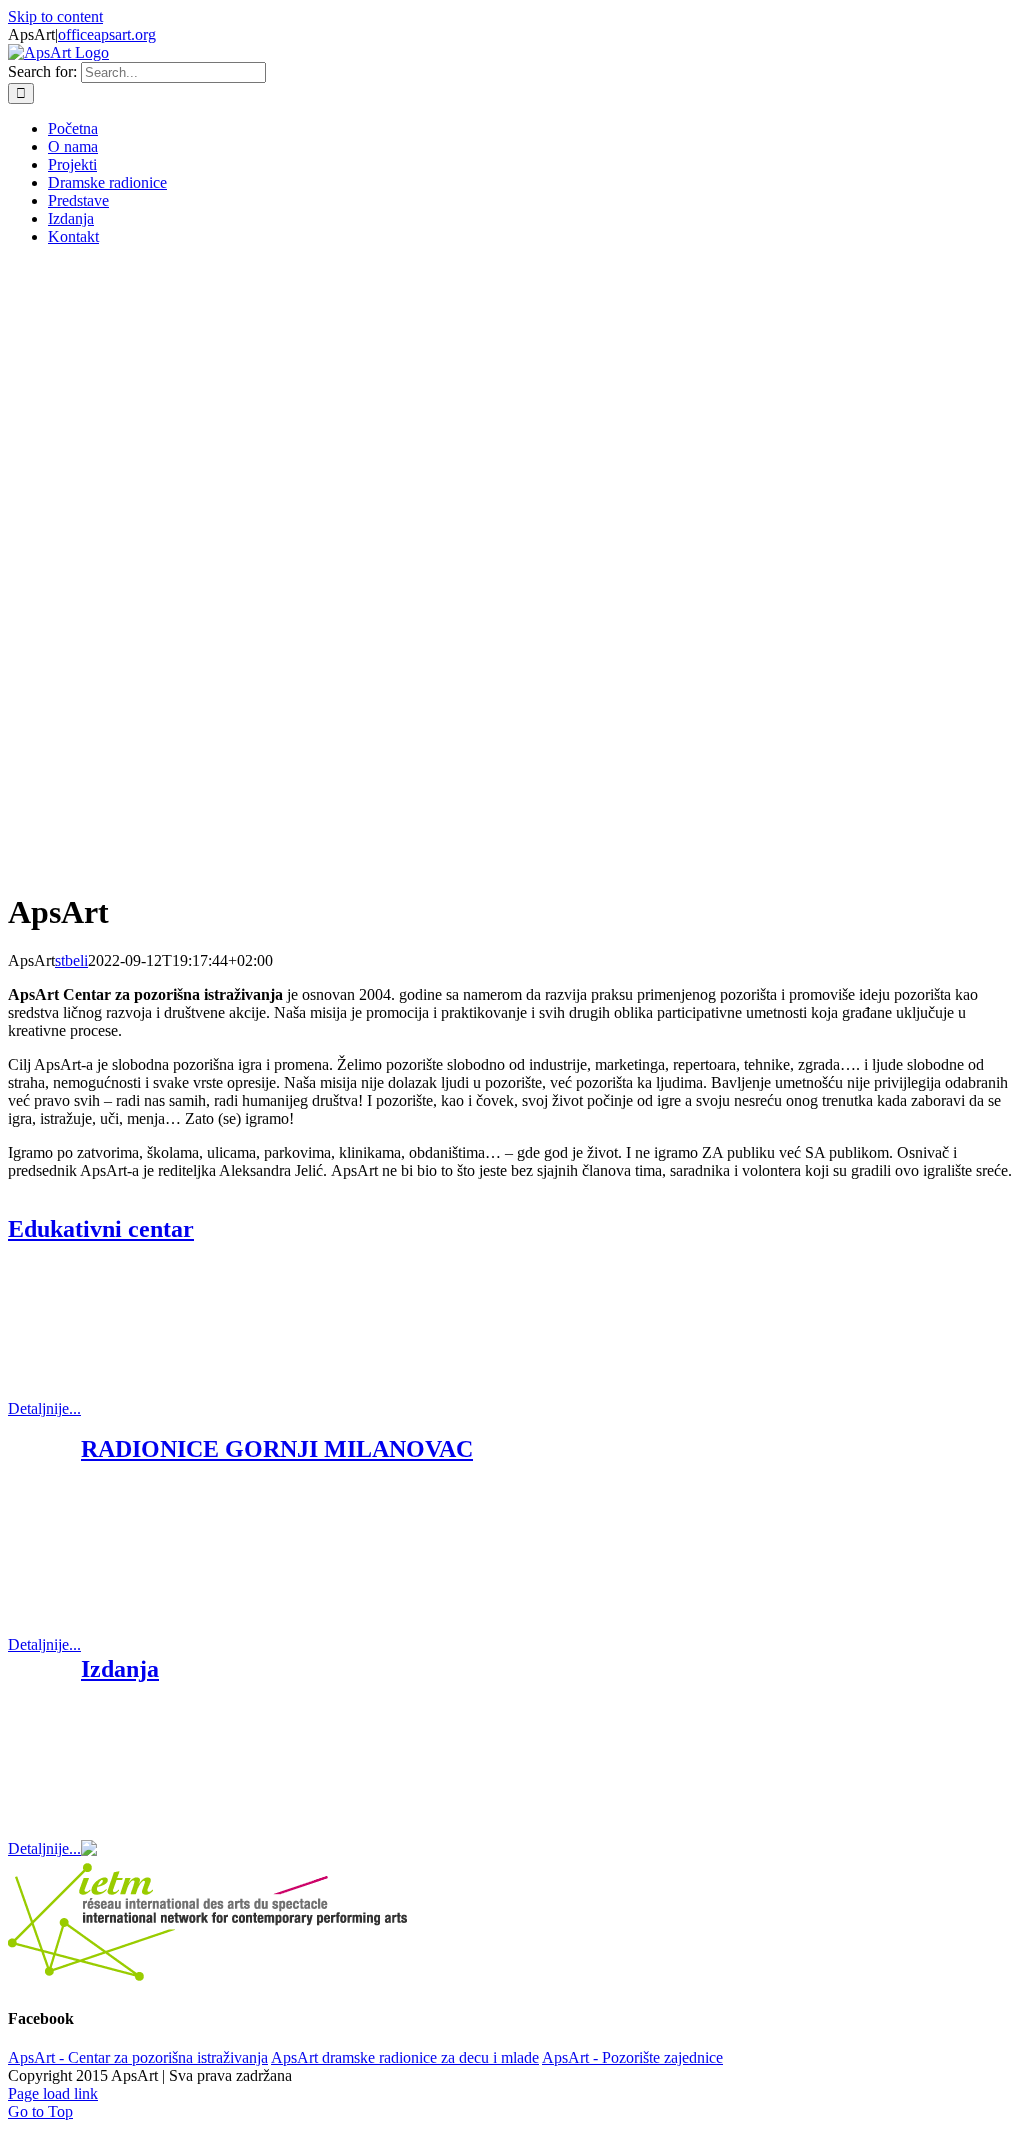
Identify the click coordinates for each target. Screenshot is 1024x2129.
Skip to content (55, 16)
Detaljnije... (44, 1408)
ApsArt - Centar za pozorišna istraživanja (138, 2057)
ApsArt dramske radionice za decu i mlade (405, 2057)
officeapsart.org (107, 34)
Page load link (53, 2093)
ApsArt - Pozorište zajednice (632, 2057)
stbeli (71, 960)
